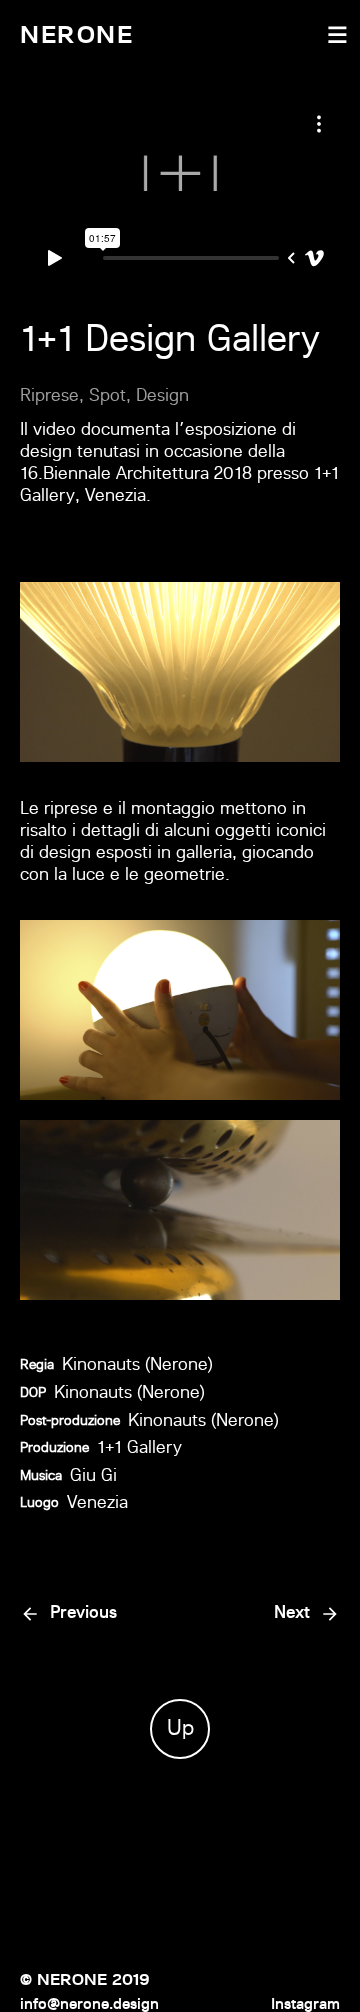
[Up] (180, 1654)
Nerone (76, 34)
